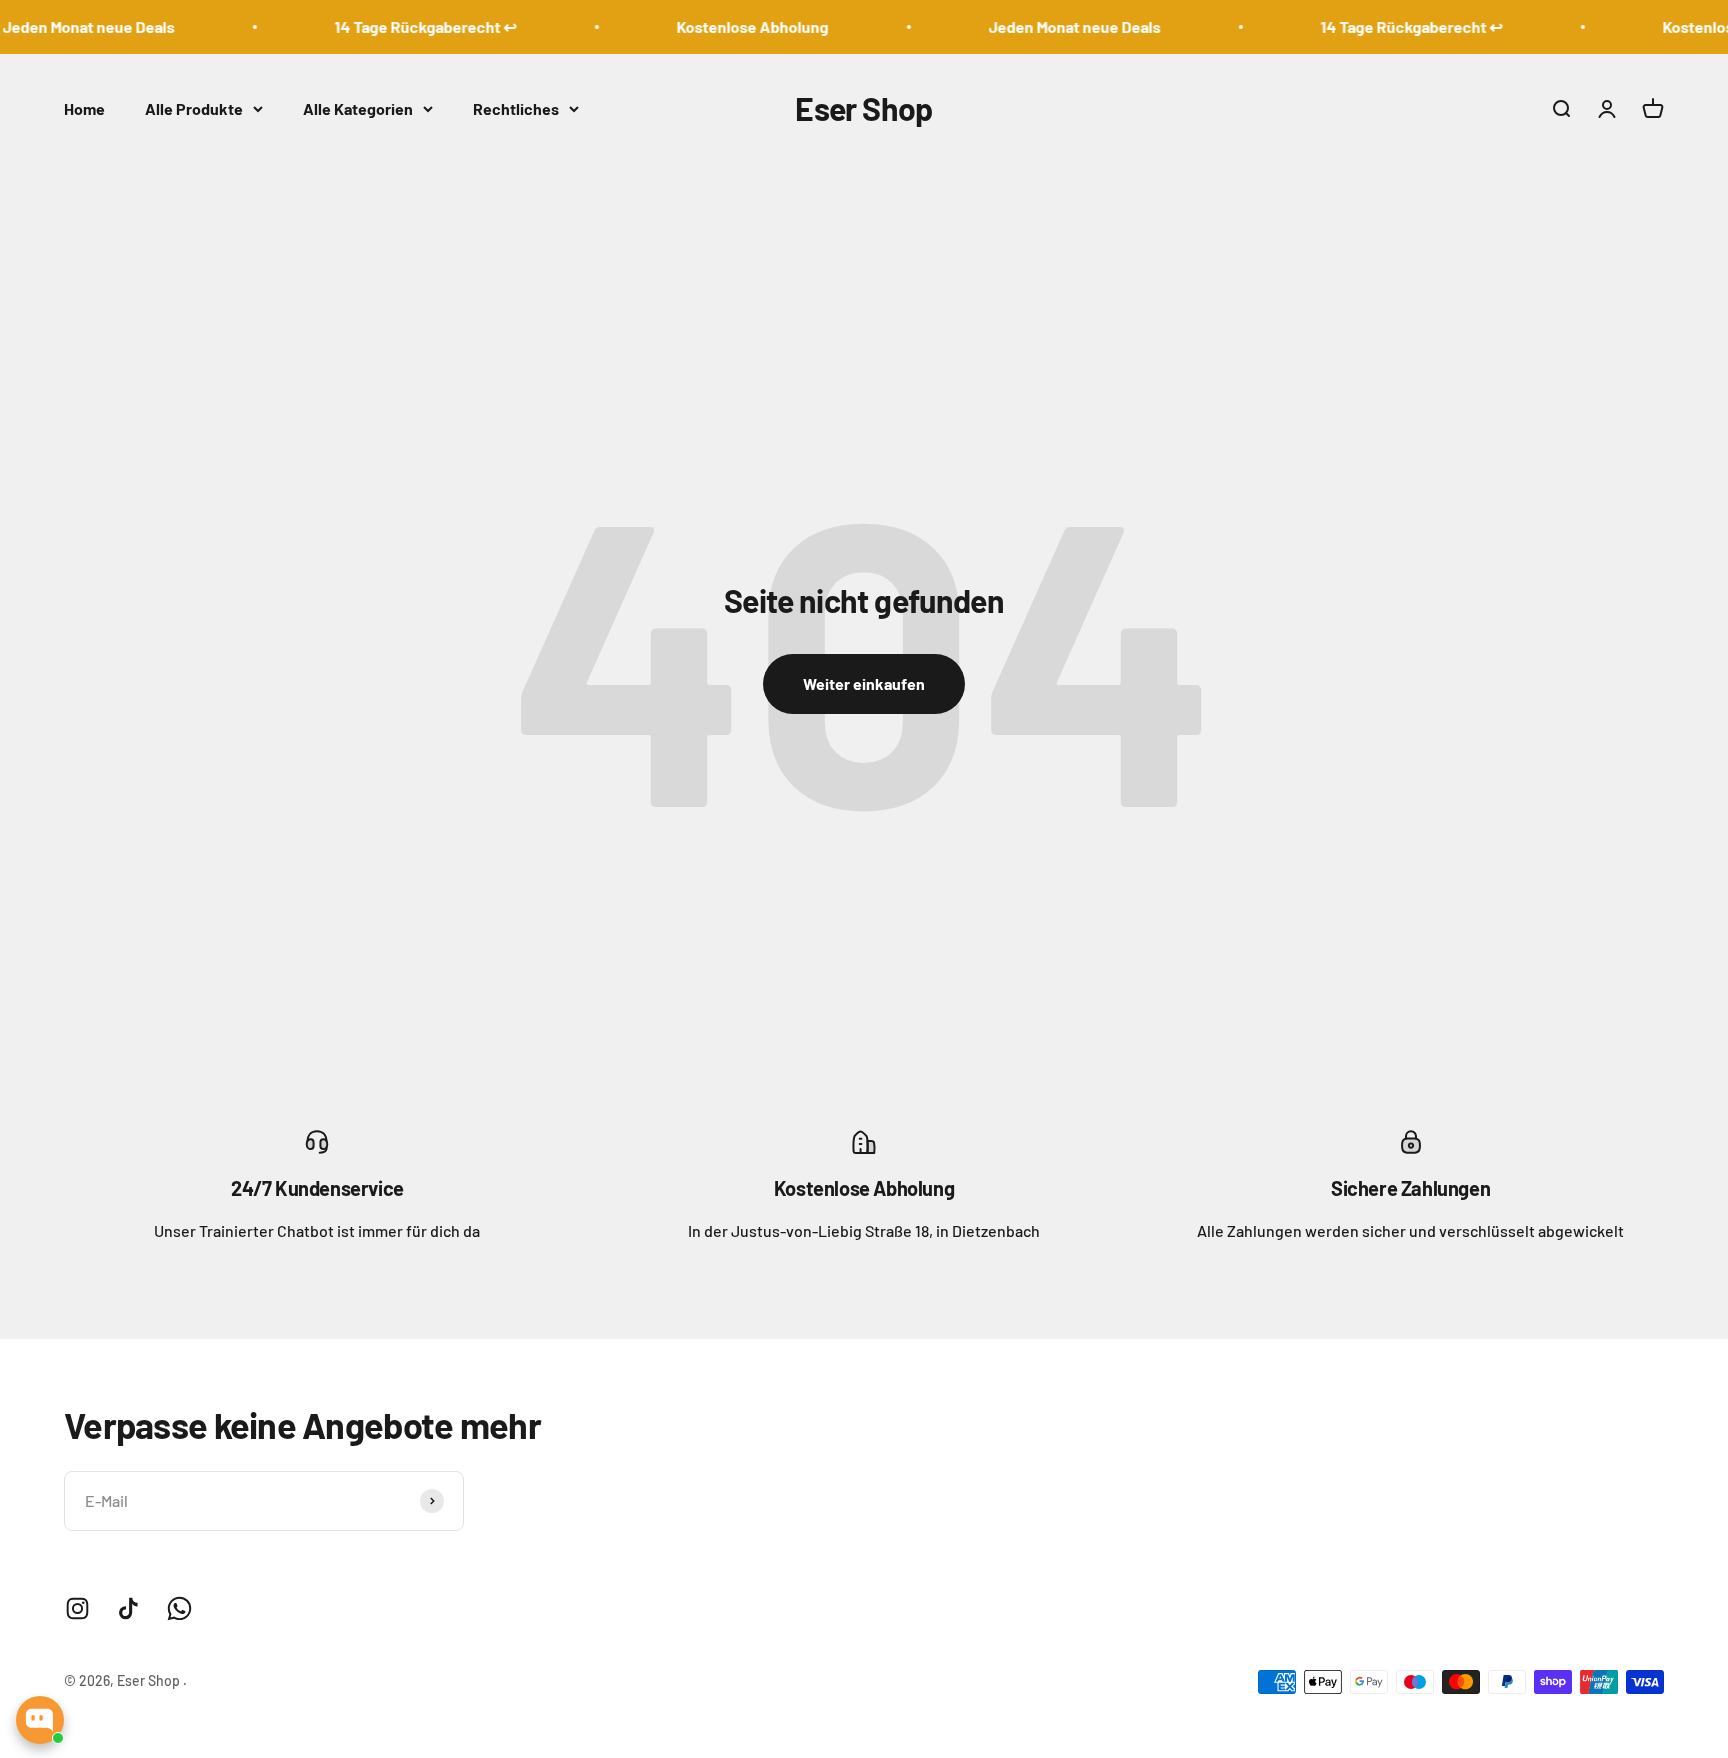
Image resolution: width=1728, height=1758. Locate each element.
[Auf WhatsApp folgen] (179, 1608)
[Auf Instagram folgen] (77, 1608)
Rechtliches (516, 108)
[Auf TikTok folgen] (128, 1608)
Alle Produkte (194, 108)
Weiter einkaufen (864, 683)
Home (84, 108)
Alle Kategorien (358, 108)
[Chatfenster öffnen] (40, 1720)
